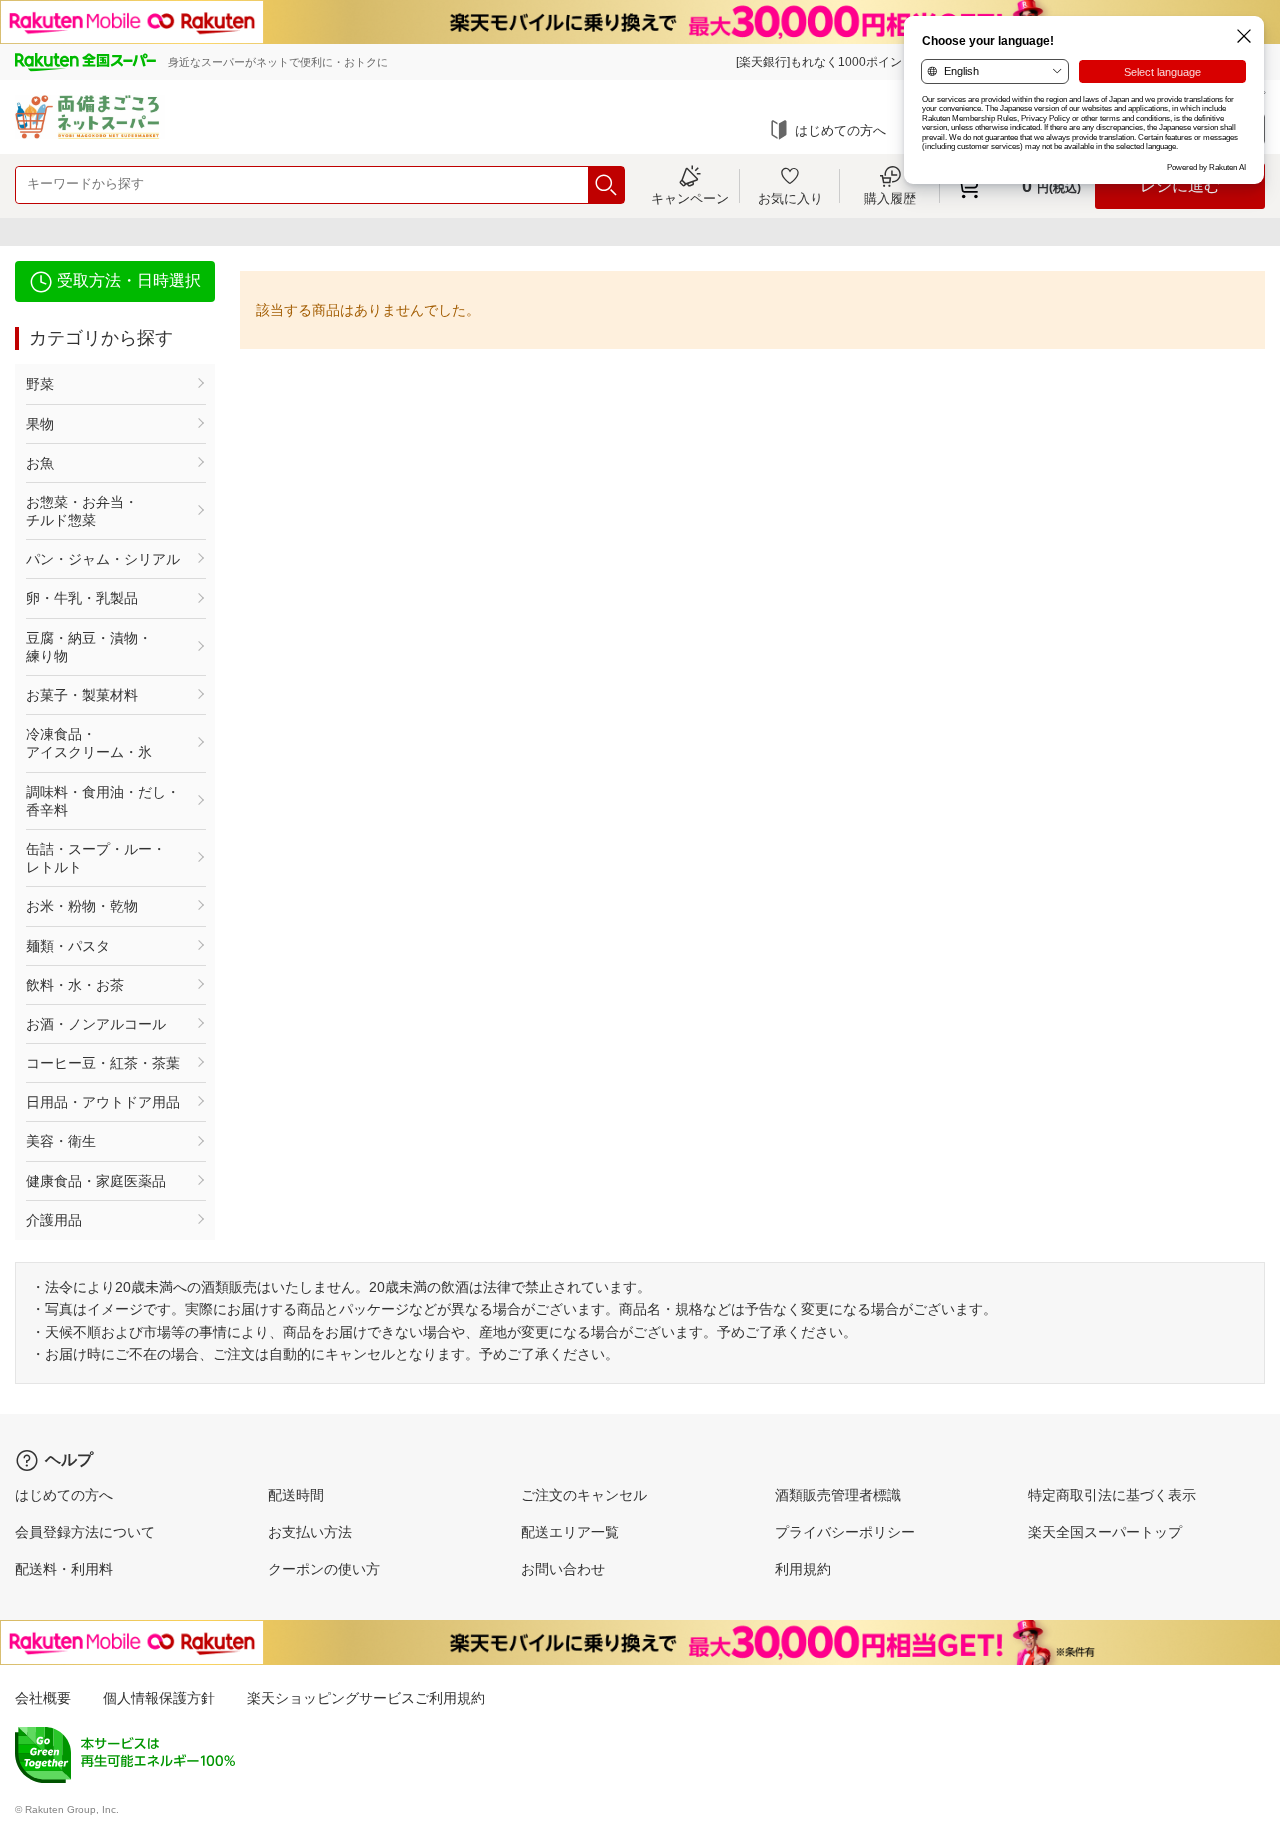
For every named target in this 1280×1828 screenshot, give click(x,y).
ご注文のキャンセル (584, 1495)
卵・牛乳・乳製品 (82, 598)
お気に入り (790, 198)
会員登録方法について (85, 1532)
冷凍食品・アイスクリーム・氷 (89, 743)
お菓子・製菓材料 (82, 695)
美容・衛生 (61, 1141)
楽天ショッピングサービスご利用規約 (366, 1698)
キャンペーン (690, 198)
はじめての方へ (840, 130)
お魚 (40, 463)
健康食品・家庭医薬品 (96, 1181)
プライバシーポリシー (845, 1532)
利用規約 (803, 1569)
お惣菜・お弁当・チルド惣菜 (82, 511)
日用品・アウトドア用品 (103, 1102)
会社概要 (43, 1698)
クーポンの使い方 (324, 1569)
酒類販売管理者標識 (838, 1495)
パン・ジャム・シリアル (103, 559)
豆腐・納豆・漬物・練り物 (89, 647)
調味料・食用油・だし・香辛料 (103, 801)
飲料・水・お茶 (75, 985)
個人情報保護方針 (159, 1698)
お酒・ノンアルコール (96, 1024)
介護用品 (54, 1220)
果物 (40, 424)
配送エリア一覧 (570, 1532)
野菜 (40, 384)
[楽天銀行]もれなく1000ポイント (825, 62)
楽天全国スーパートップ (1105, 1532)
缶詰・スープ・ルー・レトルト (96, 858)
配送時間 (296, 1495)
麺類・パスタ (68, 946)
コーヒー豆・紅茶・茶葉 (103, 1063)
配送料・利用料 (64, 1569)
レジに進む (1180, 185)
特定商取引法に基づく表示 (1112, 1495)
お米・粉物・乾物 (82, 906)
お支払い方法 (310, 1532)
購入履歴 (890, 198)
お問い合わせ (563, 1569)
